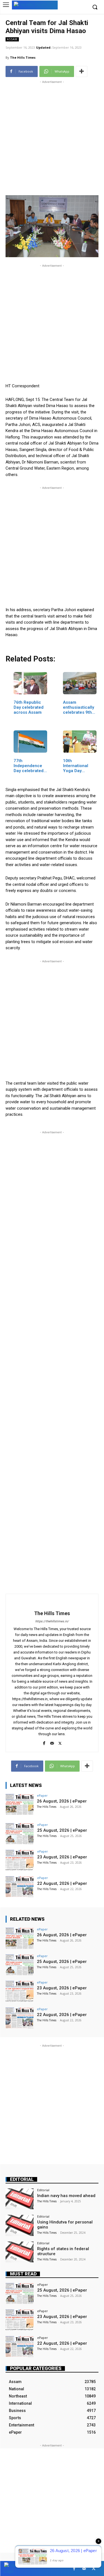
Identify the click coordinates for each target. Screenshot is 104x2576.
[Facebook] (44, 1742)
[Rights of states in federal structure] (20, 2252)
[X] (60, 1742)
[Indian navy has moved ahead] (20, 2199)
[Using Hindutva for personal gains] (20, 2225)
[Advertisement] (52, 137)
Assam (12, 39)
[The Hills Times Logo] (35, 5)
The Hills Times (23, 57)
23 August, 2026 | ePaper (62, 1857)
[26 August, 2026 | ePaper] (20, 1804)
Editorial (22, 2179)
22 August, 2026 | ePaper (62, 1883)
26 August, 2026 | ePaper (62, 1801)
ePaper (42, 1795)
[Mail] (52, 1742)
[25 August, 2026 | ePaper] (20, 1834)
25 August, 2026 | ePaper (62, 1830)
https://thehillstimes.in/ (52, 1621)
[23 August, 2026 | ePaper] (20, 1860)
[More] (82, 71)
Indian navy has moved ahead (66, 2196)
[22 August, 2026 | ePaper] (20, 1887)
